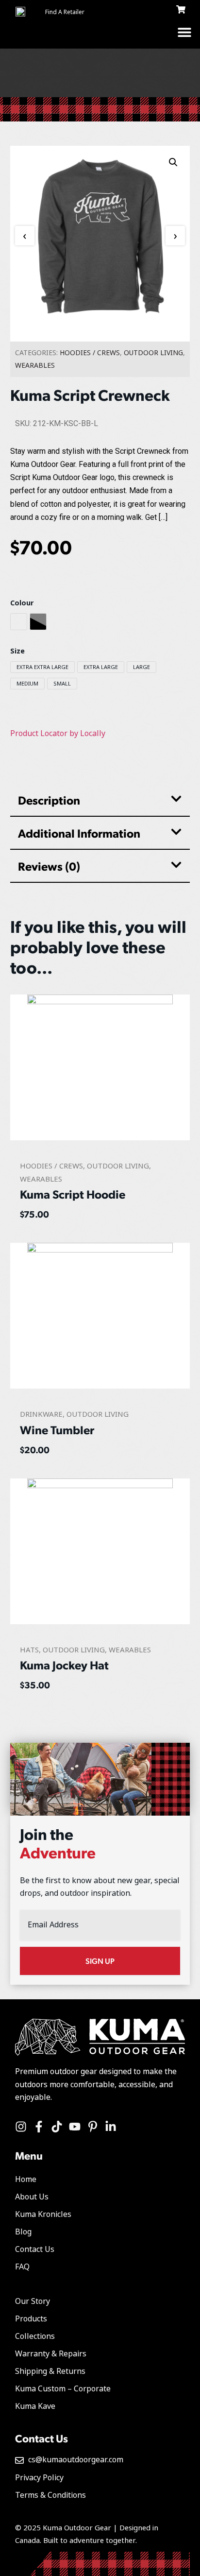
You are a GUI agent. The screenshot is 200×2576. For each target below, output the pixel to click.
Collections (35, 2336)
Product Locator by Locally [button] (58, 733)
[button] (184, 32)
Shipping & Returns (50, 2371)
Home (26, 2179)
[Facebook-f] (39, 2127)
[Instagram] (21, 2127)
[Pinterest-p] (93, 2127)
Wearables (35, 365)
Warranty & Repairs (51, 2354)
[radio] (19, 622)
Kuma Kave (35, 2406)
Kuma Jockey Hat (64, 1665)
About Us (32, 2197)
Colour (22, 603)
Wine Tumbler (57, 1429)
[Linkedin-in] (111, 2127)
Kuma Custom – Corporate (63, 2389)
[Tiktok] (57, 2127)
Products (31, 2319)
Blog (23, 2232)
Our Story (33, 2301)
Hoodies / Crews (90, 353)
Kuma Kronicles (43, 2214)
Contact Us (35, 2249)
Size (17, 652)
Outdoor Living (153, 353)
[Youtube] (75, 2127)
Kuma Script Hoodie (73, 1194)
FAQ (22, 2267)
